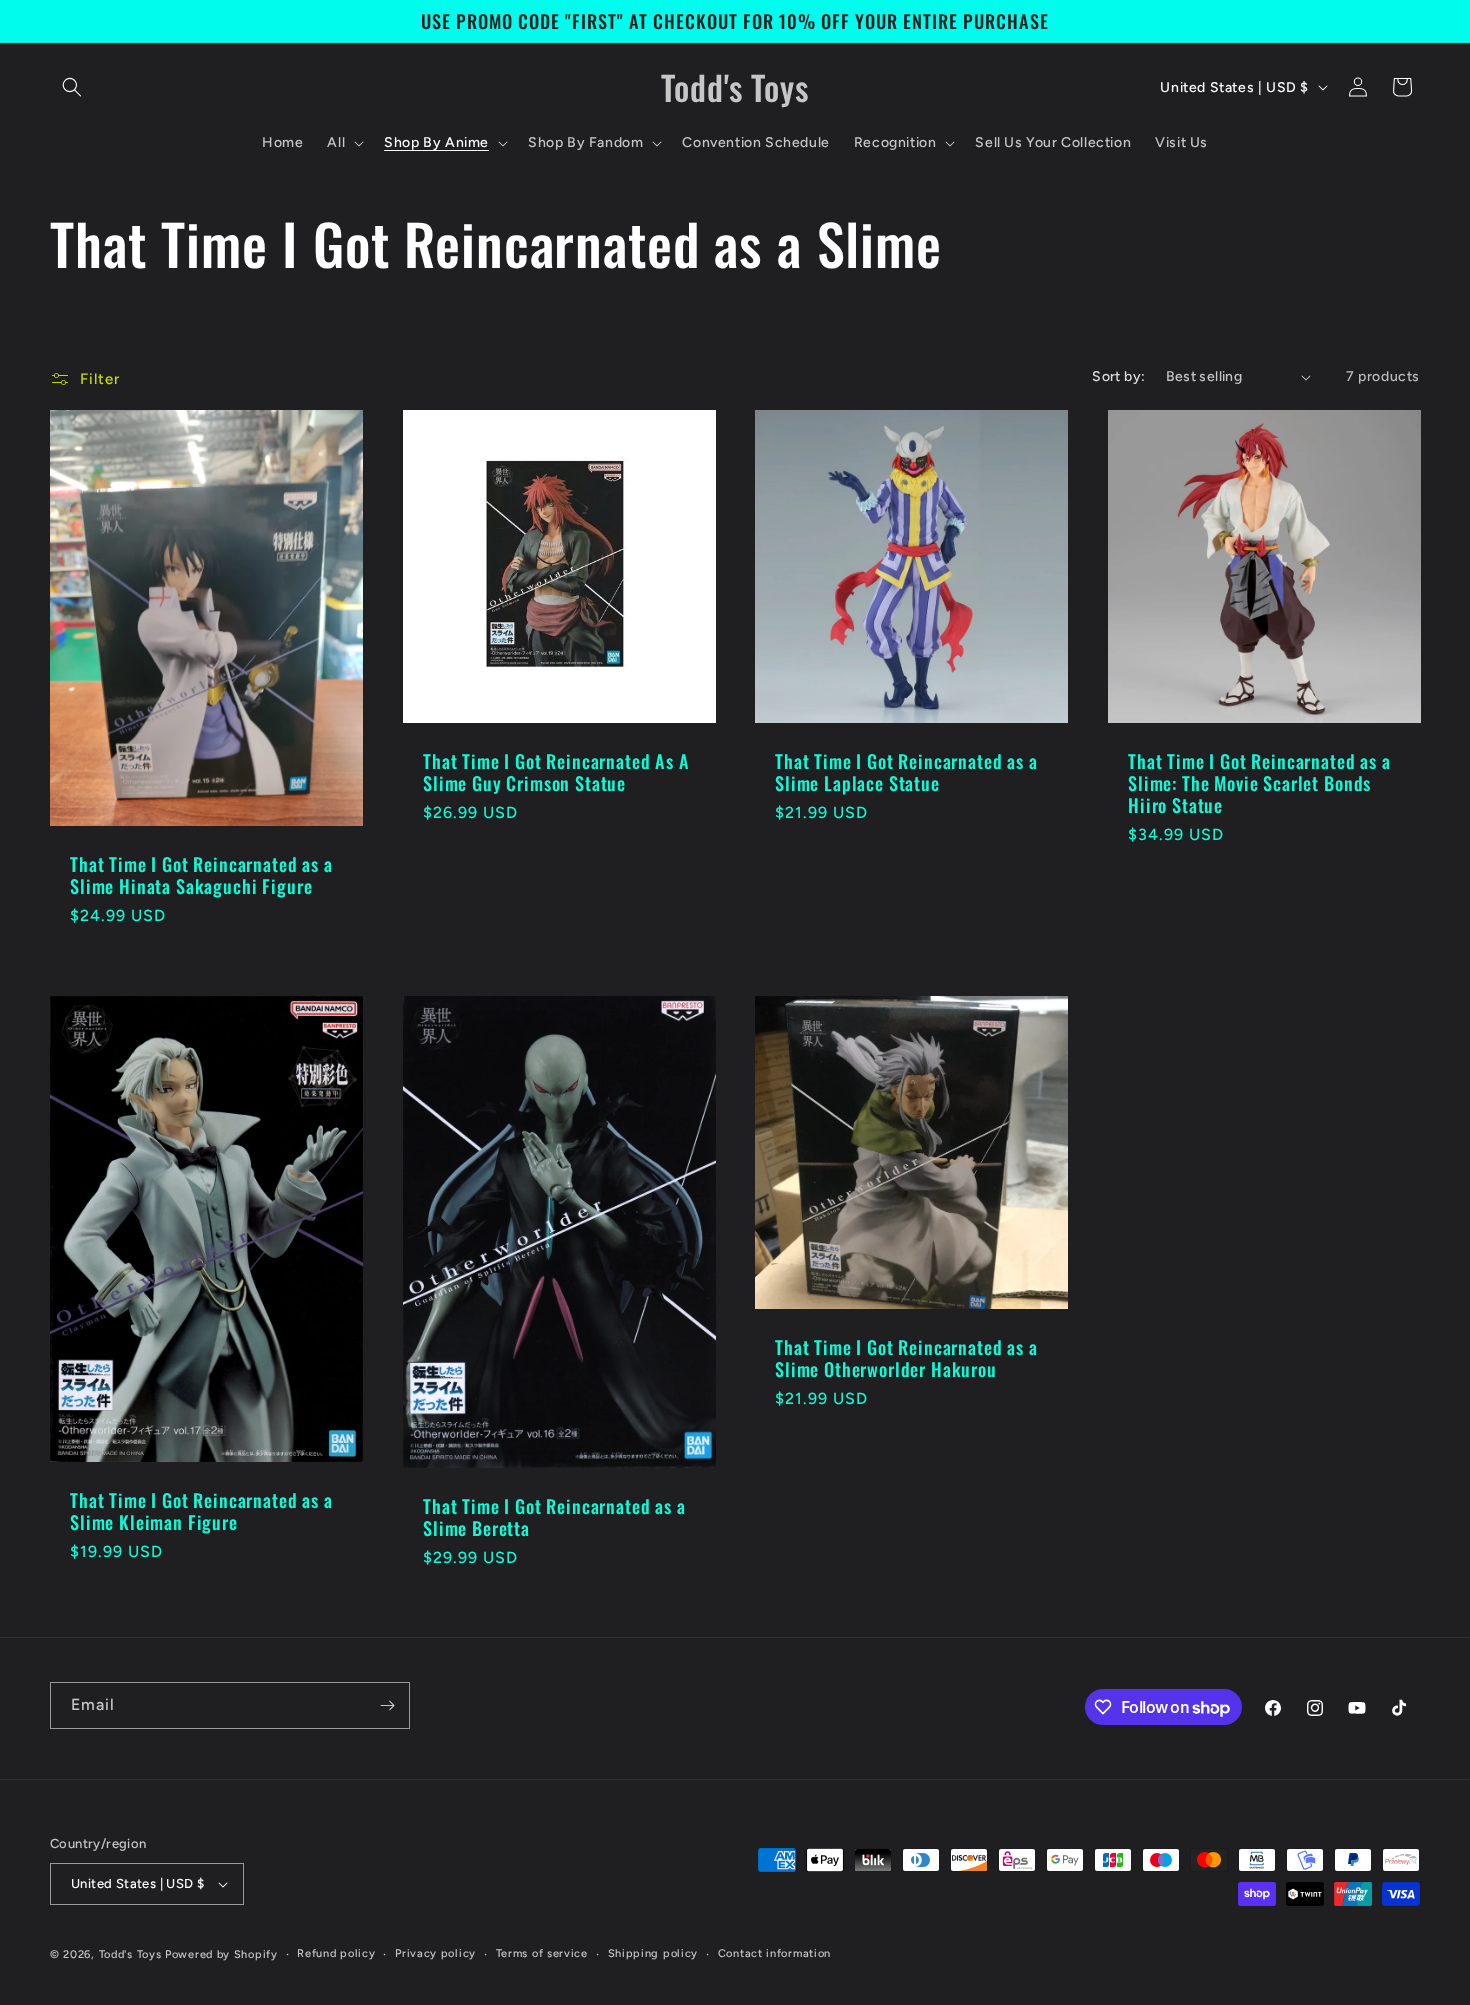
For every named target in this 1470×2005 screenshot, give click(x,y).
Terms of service (542, 1953)
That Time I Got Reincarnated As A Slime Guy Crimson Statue (556, 772)
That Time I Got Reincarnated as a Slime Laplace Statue (906, 772)
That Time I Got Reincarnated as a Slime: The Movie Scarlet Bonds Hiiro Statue (1259, 783)
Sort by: (1118, 376)
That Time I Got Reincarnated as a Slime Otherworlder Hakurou (906, 1358)
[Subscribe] (387, 1705)
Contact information (774, 1953)
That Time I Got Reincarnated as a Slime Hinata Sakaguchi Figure (201, 876)
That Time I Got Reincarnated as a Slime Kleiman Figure (201, 1511)
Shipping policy (653, 1953)
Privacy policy (435, 1953)
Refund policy (336, 1953)
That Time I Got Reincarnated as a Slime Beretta (554, 1516)
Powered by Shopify (221, 1954)
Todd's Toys (130, 1954)
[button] (72, 87)
